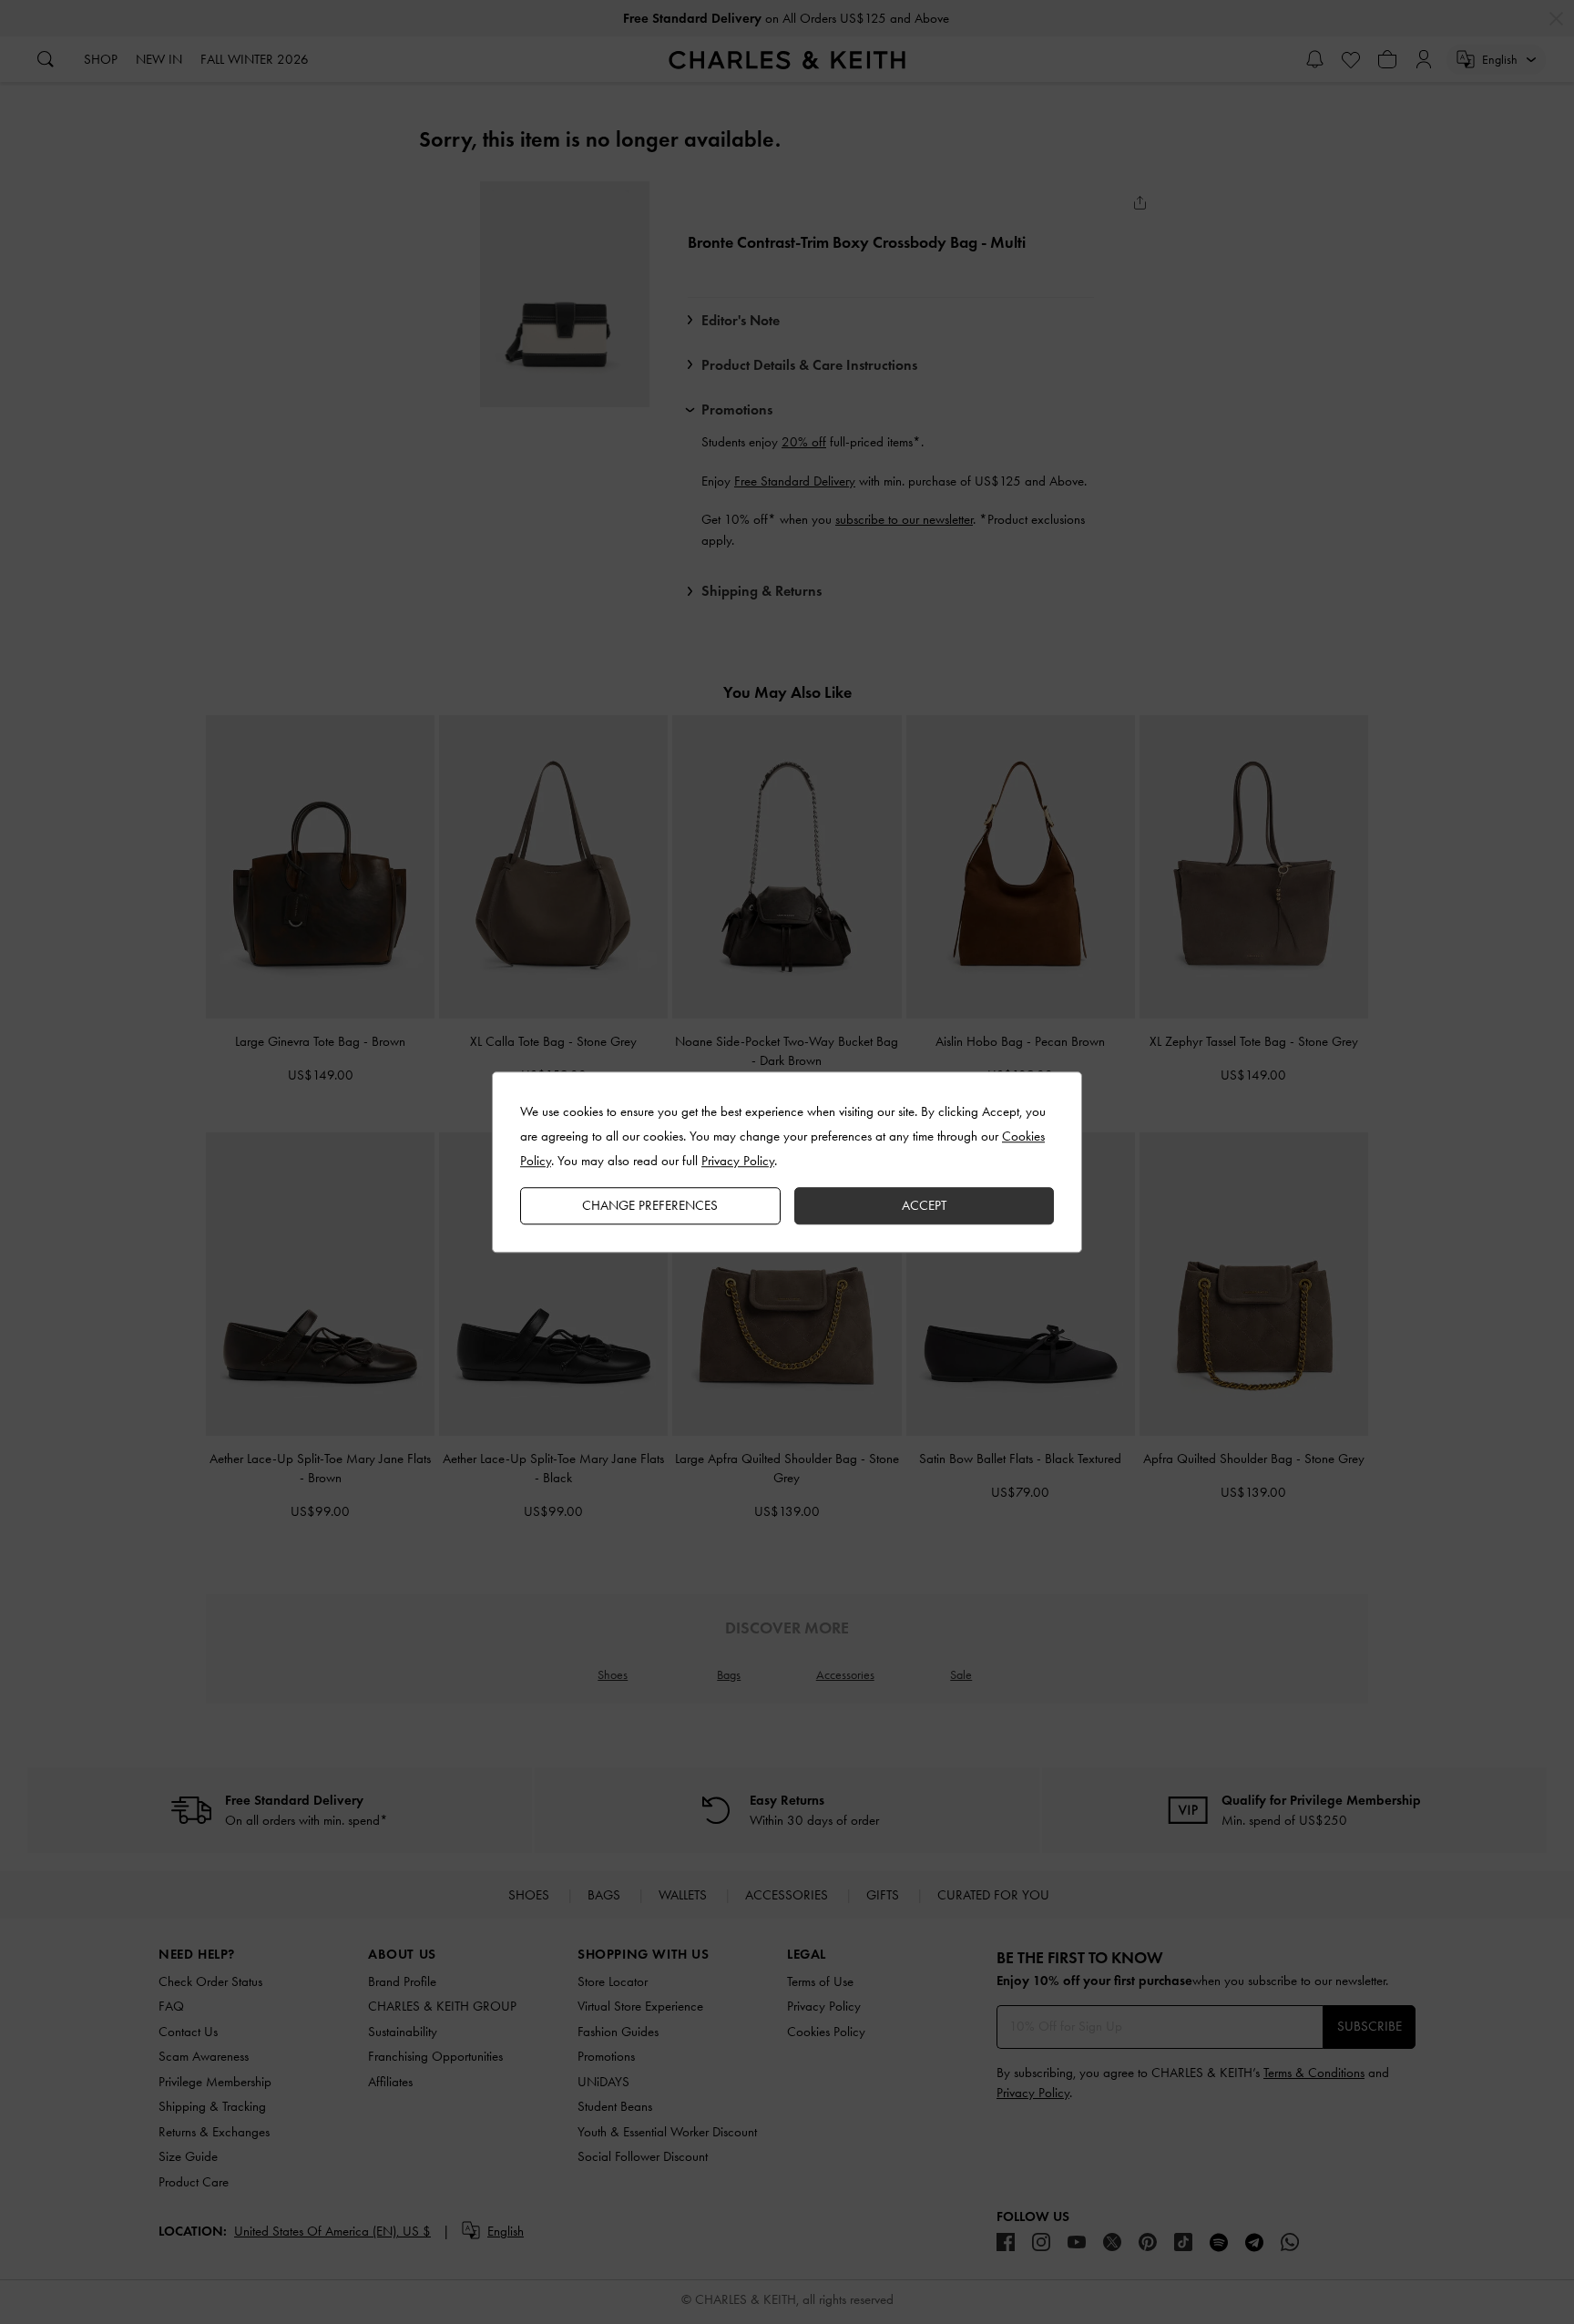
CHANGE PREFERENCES (650, 1205)
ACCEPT (924, 1205)
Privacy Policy (738, 1161)
